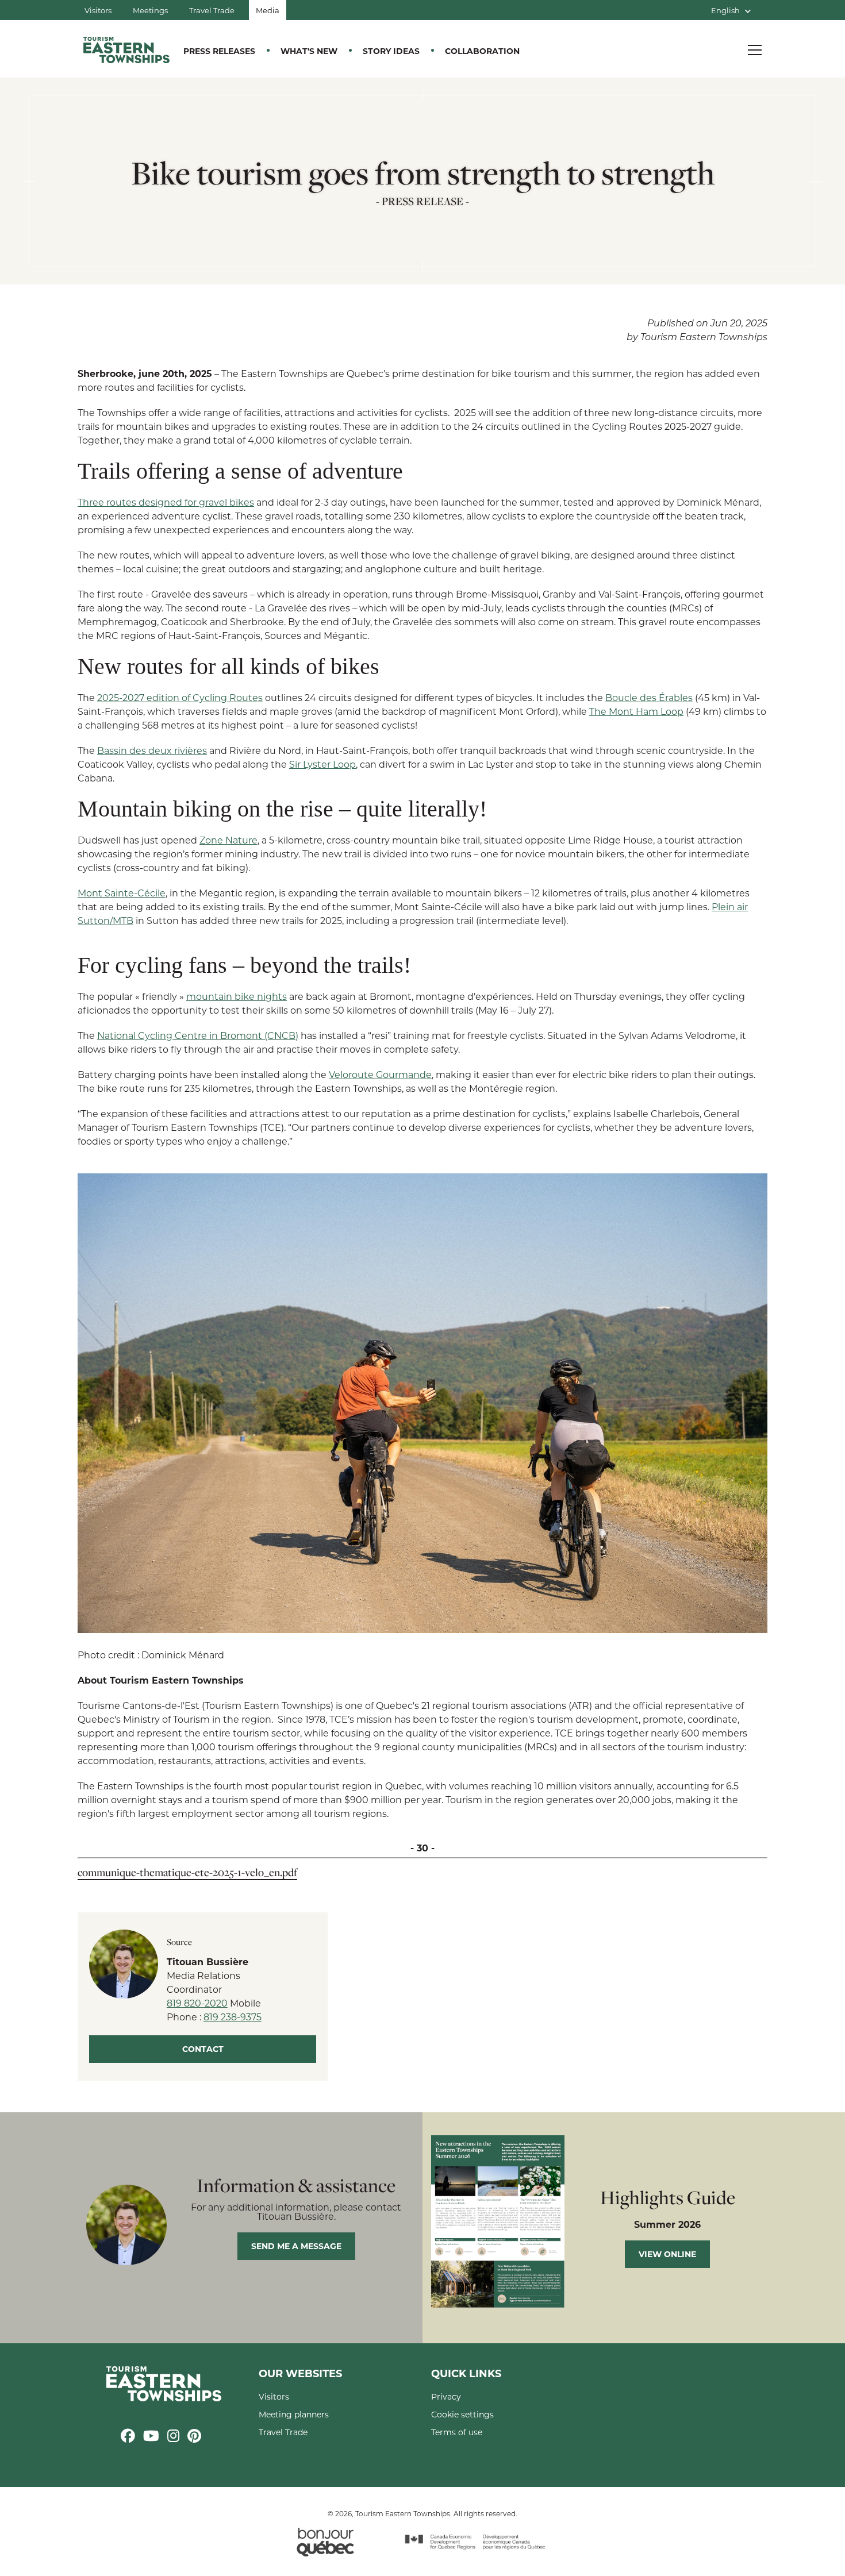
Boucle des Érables (649, 697)
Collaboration (482, 51)
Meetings (150, 10)
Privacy (446, 2396)
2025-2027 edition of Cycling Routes (180, 697)
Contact (203, 2049)
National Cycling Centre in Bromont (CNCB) (198, 1035)
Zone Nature (228, 840)
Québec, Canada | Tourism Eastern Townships (126, 50)
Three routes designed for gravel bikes (166, 502)
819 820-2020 (197, 2003)
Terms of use (457, 2432)
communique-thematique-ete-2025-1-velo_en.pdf (187, 1872)
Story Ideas (391, 51)
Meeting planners (294, 2414)
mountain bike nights (237, 996)
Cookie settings (462, 2414)
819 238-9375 (233, 2017)
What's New (309, 51)
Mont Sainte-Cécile (122, 893)
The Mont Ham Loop (636, 711)
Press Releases (219, 51)
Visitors (98, 10)
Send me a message (296, 2246)
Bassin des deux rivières (152, 750)
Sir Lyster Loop (322, 764)
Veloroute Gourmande (380, 1074)
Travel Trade (212, 10)
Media (268, 10)
